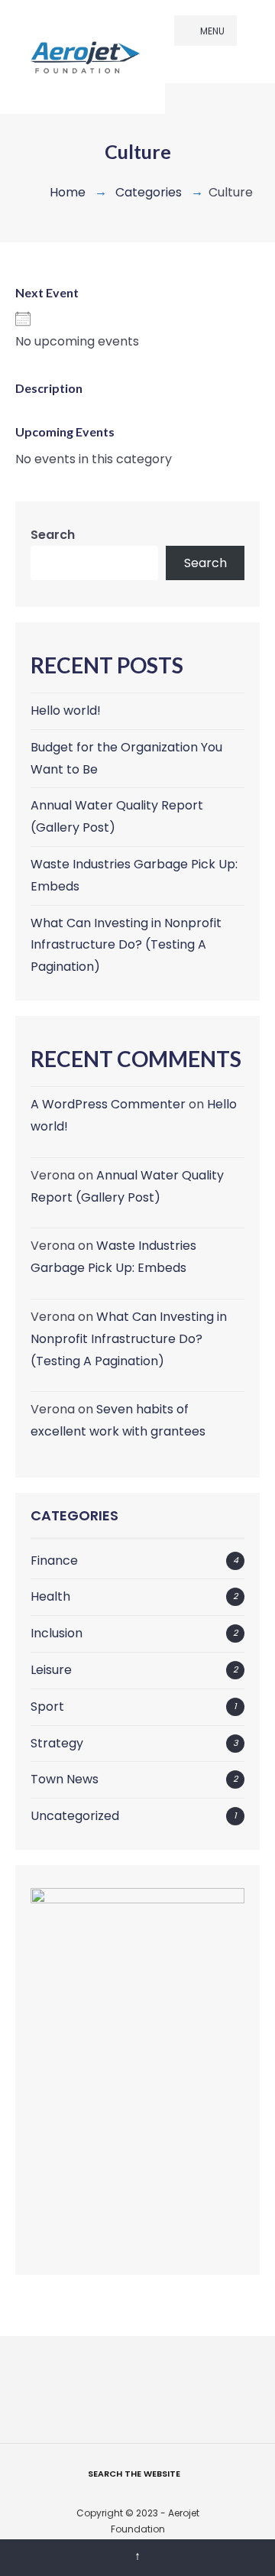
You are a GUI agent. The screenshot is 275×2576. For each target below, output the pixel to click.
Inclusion (57, 1633)
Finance (54, 1561)
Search (53, 535)
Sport (47, 1707)
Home (68, 192)
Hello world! (66, 711)
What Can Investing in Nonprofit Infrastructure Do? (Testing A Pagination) (126, 945)
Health (50, 1596)
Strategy (57, 1743)
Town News (65, 1779)
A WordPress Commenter (108, 1104)
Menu (211, 31)
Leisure (51, 1670)
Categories (149, 192)
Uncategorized (75, 1816)
